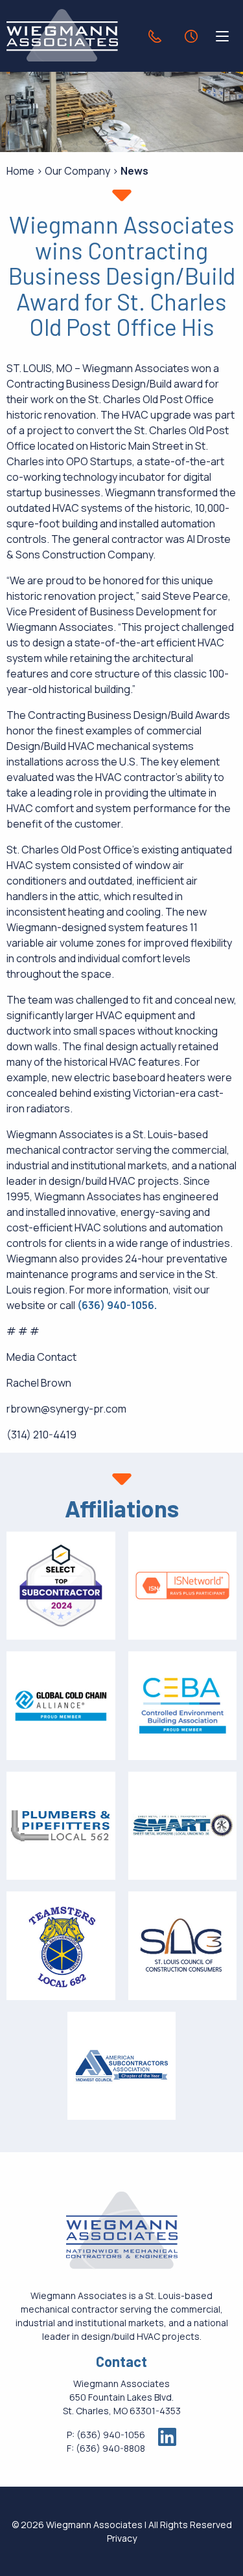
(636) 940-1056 (111, 2435)
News (134, 171)
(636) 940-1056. (117, 1305)
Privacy (122, 2538)
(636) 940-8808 (110, 2448)
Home (20, 171)
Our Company (77, 171)
